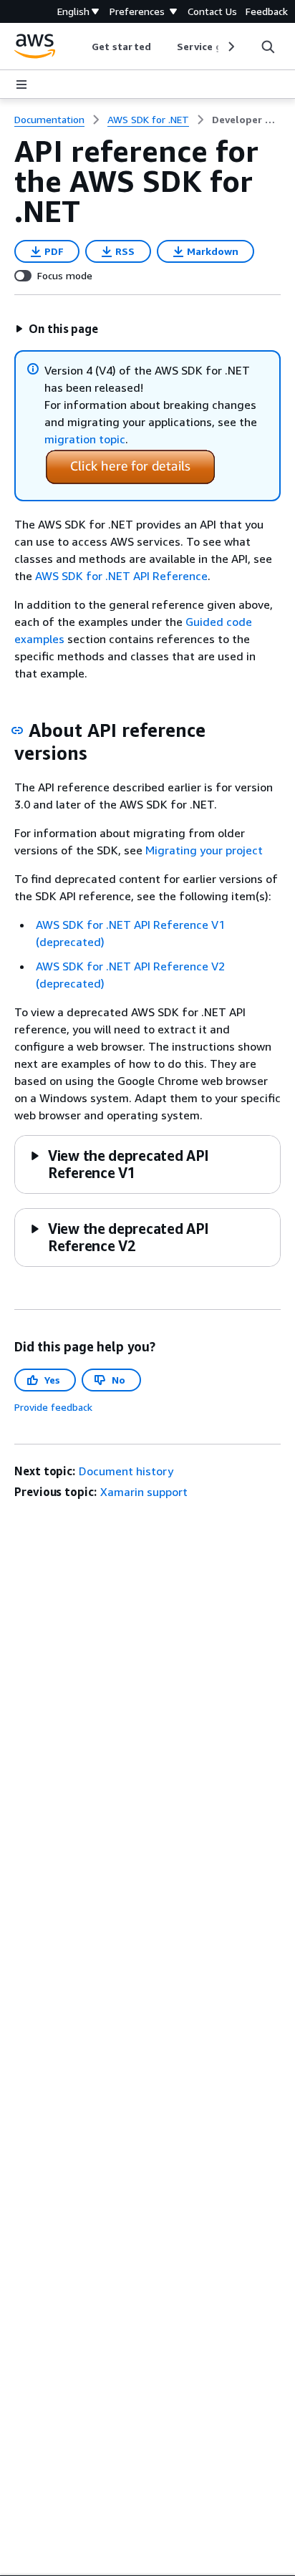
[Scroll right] (230, 47)
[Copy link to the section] (17, 730)
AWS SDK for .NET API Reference (121, 576)
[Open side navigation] (21, 85)
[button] (57, 329)
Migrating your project (204, 850)
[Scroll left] (81, 47)
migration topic (85, 439)
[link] (246, 120)
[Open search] (268, 47)
